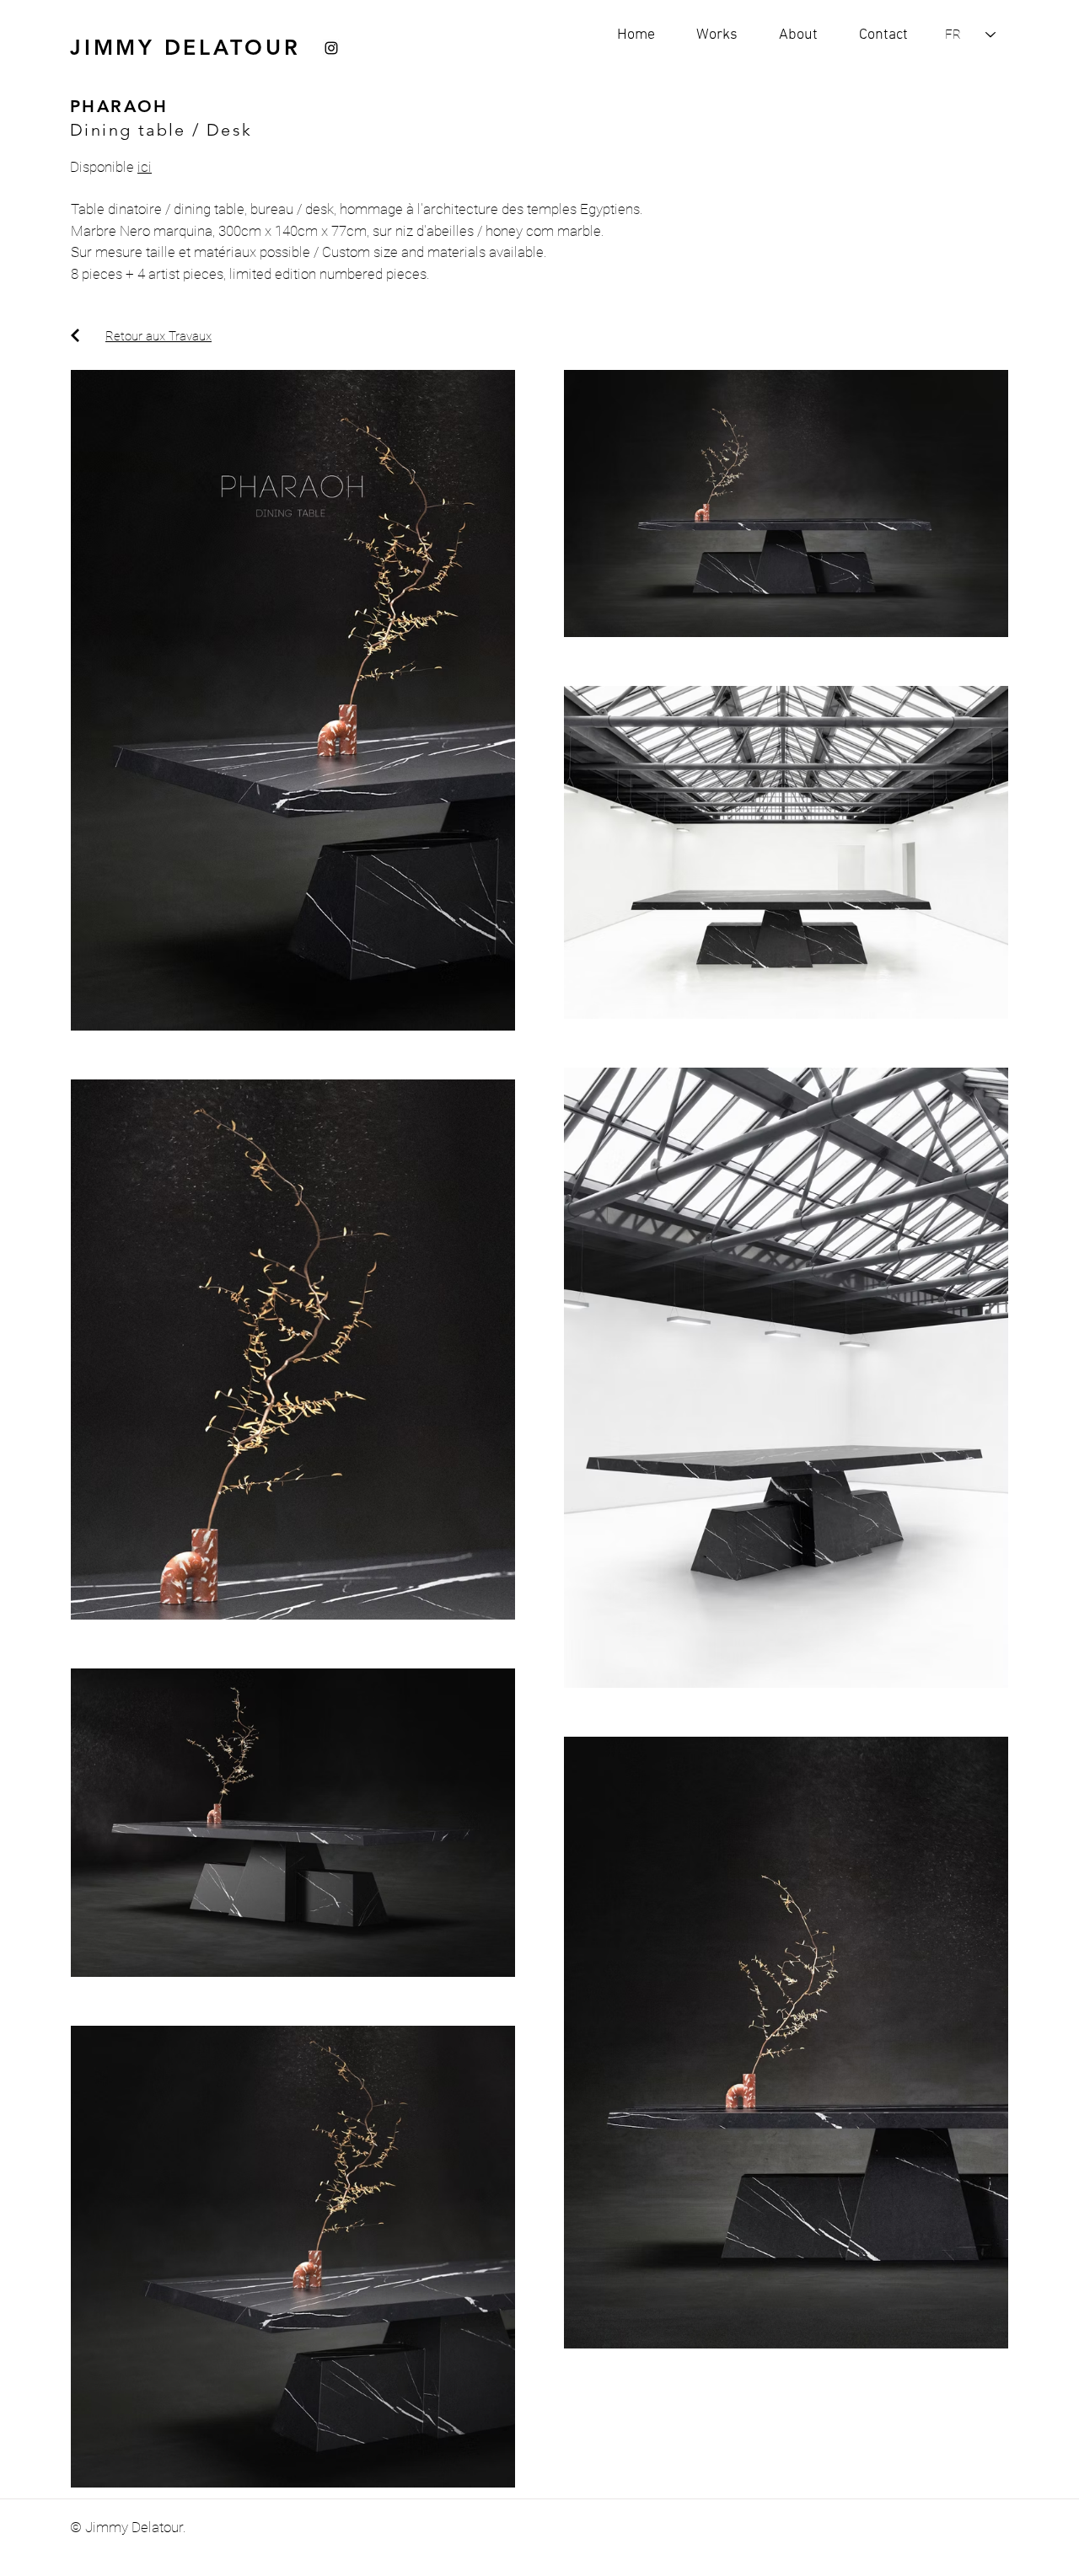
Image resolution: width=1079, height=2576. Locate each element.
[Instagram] (331, 48)
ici (145, 167)
